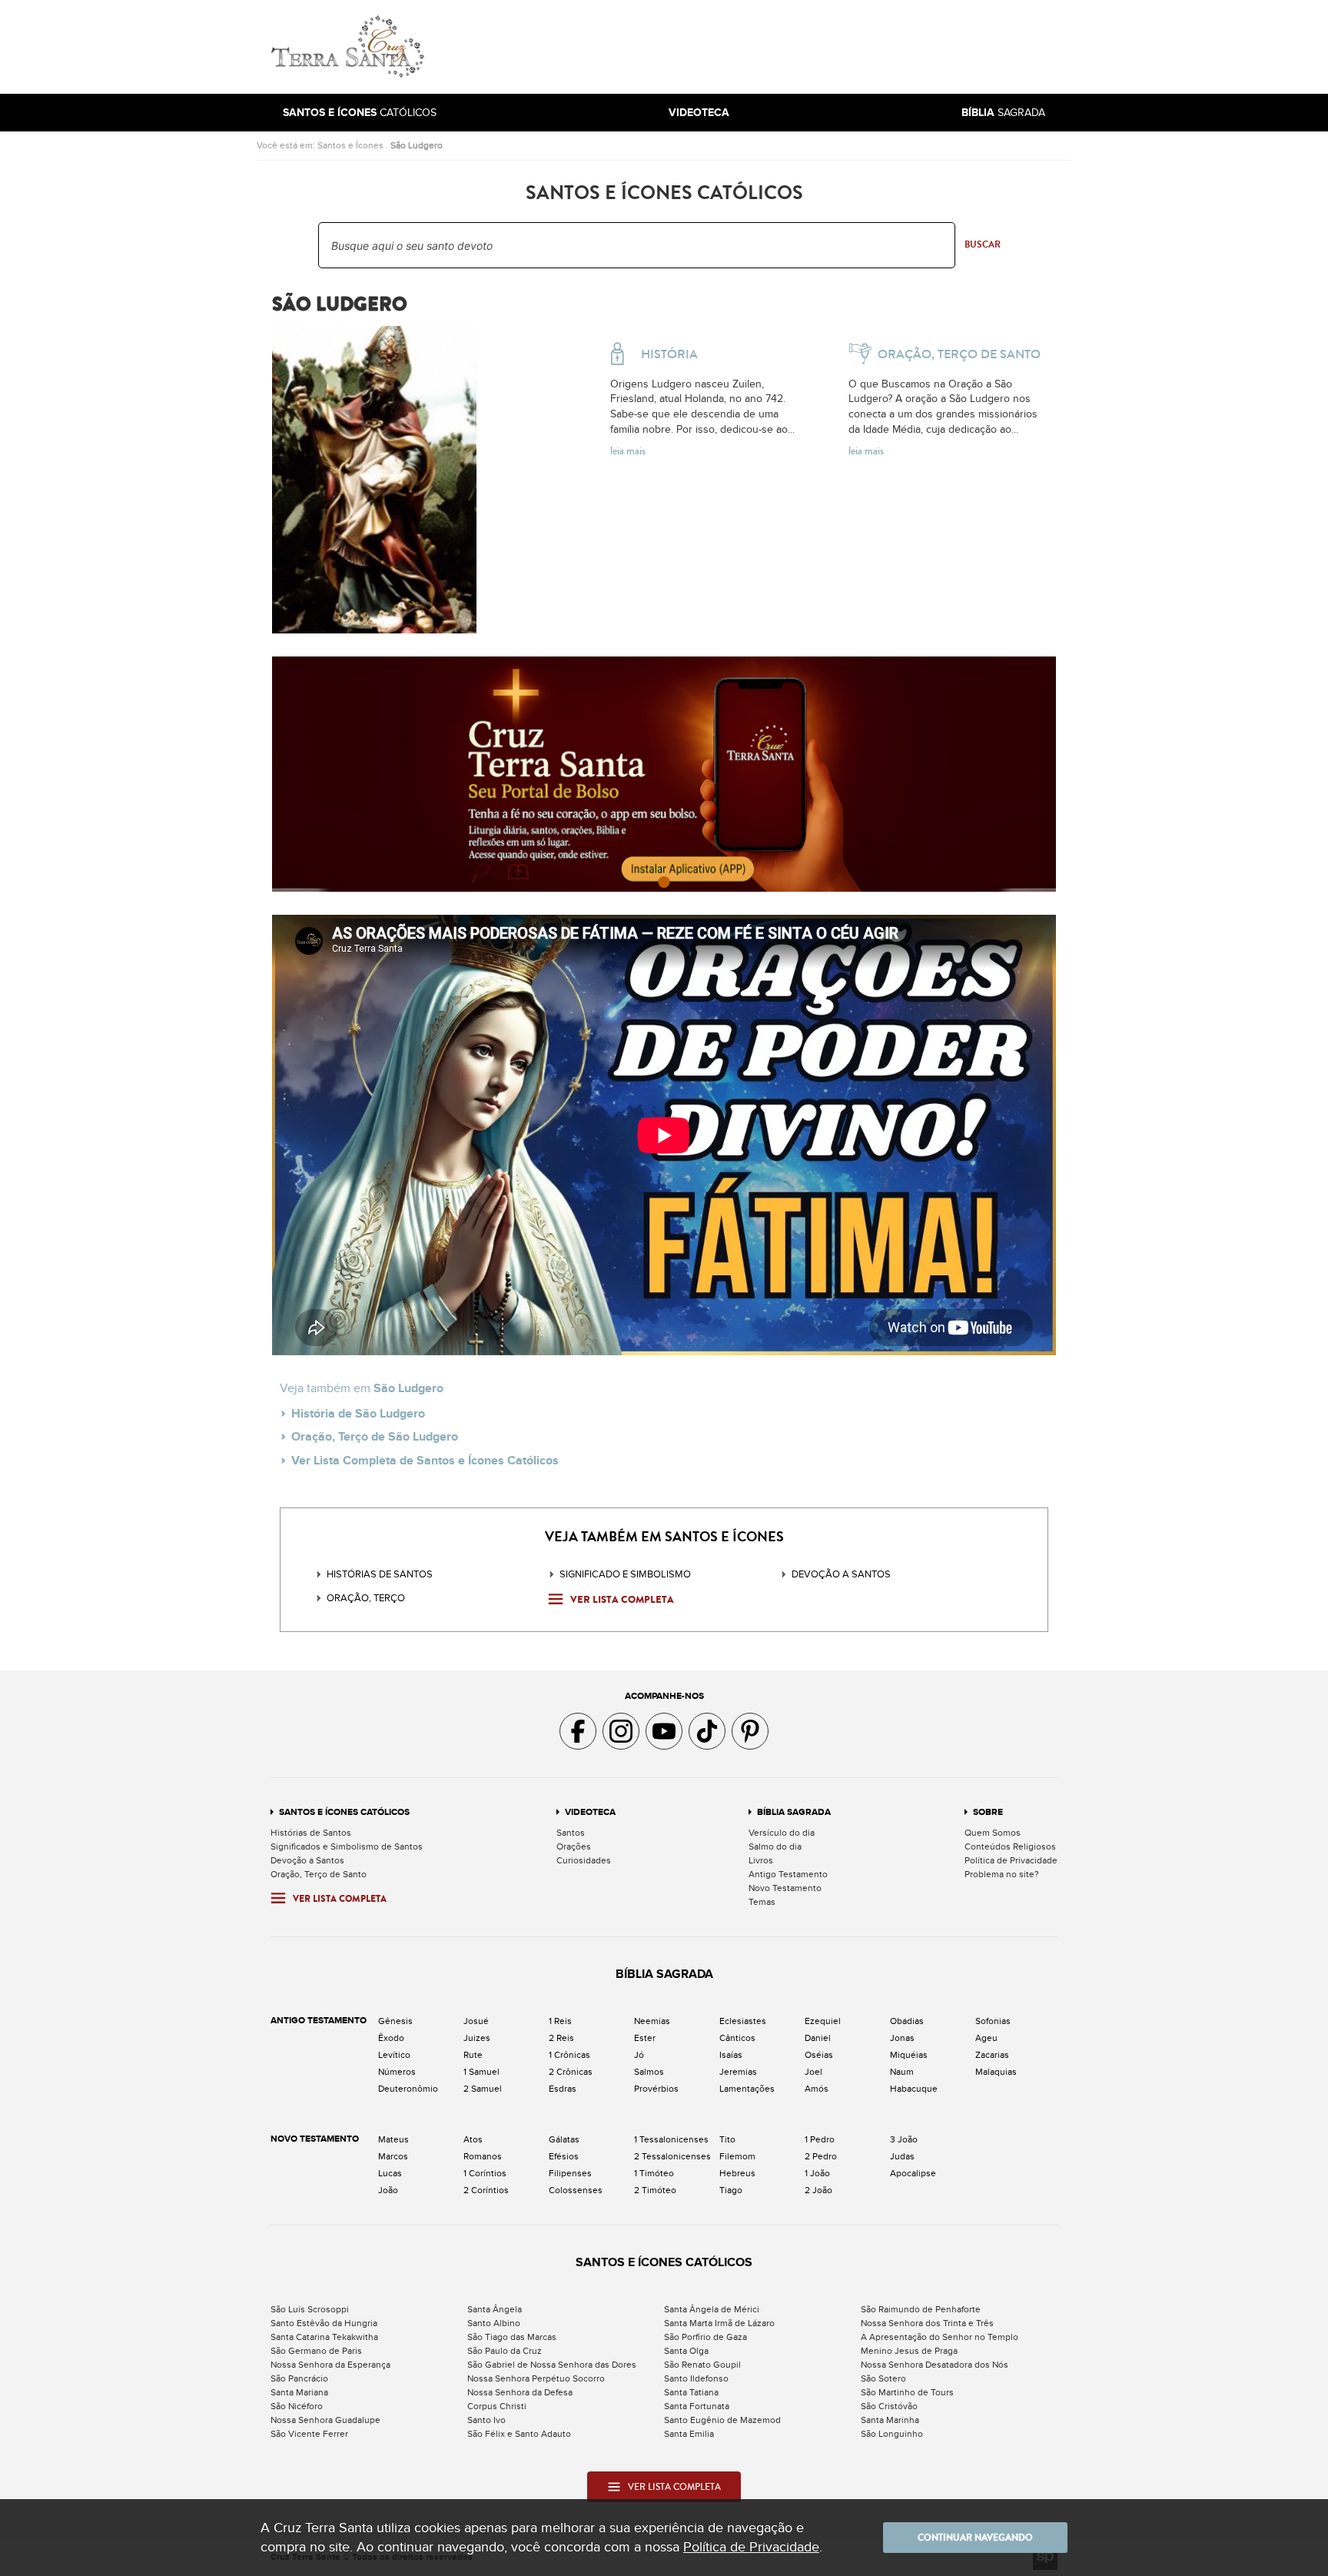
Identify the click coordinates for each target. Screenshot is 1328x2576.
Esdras (563, 2089)
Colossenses (576, 2190)
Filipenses (570, 2173)
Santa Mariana (299, 2392)
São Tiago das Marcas (512, 2337)
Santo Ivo (486, 2420)
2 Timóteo (655, 2190)
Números (397, 2072)
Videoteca (590, 1812)
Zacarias (992, 2055)
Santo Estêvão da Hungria (324, 2323)
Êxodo (391, 2038)
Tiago (731, 2190)
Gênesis (395, 2021)
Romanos (483, 2156)
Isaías (731, 2055)
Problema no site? (1002, 1874)
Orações (574, 1846)
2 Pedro (821, 2156)
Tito (727, 2139)
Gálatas (564, 2139)
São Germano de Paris (316, 2351)
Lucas (390, 2173)
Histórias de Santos (380, 1574)
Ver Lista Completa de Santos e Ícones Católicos (425, 1461)
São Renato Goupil (702, 2365)
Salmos (649, 2072)
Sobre (988, 1812)
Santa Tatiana (691, 2392)
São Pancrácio (299, 2378)
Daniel (818, 2038)
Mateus (393, 2139)
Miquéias (909, 2055)
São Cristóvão (889, 2406)
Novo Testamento (785, 1888)
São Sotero (883, 2378)
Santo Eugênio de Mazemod (722, 2420)
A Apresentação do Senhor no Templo (940, 2337)
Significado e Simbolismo (625, 1574)
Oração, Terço (366, 1598)
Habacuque (914, 2089)
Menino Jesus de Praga (909, 2351)
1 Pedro (820, 2139)
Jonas (902, 2038)
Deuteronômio (408, 2089)
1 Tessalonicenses (671, 2139)
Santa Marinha (890, 2420)
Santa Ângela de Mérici (712, 2309)
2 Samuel (483, 2089)
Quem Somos (993, 1833)
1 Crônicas (569, 2055)
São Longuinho (892, 2434)
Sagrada (1003, 113)
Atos (473, 2139)
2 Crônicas (571, 2072)
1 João (817, 2173)
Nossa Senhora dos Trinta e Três (927, 2323)
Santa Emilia (689, 2434)
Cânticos (737, 2038)
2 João (818, 2190)
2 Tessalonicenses (672, 2156)
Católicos (360, 113)
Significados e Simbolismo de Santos (347, 1846)
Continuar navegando (975, 2538)
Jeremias (738, 2072)
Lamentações (747, 2089)
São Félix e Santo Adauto (519, 2434)
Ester (645, 2038)
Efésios (564, 2156)
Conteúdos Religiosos (1010, 1846)
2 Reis (561, 2038)
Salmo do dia (775, 1846)
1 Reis (560, 2021)
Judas (902, 2156)
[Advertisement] (768, 47)
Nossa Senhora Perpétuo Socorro (536, 2378)
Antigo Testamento (788, 1874)
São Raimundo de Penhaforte (921, 2309)
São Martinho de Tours (907, 2392)
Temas (762, 1902)
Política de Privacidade (1011, 1860)
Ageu (986, 2038)
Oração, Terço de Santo (319, 1874)
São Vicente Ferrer (309, 2434)
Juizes (477, 2038)
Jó (639, 2055)
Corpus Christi (497, 2406)
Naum (902, 2072)
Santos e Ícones (350, 145)
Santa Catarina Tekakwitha (324, 2337)
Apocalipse (913, 2173)
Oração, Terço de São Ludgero (375, 1437)
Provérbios (656, 2089)
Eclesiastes (743, 2021)
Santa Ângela (495, 2309)
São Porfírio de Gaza (705, 2337)
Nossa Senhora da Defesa (520, 2392)
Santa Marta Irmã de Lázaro (719, 2323)
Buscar (983, 244)
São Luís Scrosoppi (310, 2309)
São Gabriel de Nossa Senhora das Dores (552, 2365)
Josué (476, 2021)
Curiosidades (584, 1860)
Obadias (907, 2021)
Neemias (652, 2021)
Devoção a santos (841, 1574)
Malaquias (996, 2072)
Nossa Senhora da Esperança (330, 2365)
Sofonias (993, 2021)
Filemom (737, 2156)
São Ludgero (417, 145)
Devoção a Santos (307, 1860)
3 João (904, 2139)
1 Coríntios (485, 2173)
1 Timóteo (654, 2173)
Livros (761, 1860)
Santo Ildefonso (696, 2378)
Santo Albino (494, 2323)
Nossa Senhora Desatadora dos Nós (935, 2365)
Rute (473, 2055)
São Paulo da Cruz (505, 2351)
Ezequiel (823, 2021)
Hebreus (737, 2173)
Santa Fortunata (697, 2406)
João (388, 2190)
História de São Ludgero (358, 1414)
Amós (817, 2089)
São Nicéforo (297, 2406)
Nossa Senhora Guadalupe (325, 2420)
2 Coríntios (486, 2190)
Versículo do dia (782, 1833)
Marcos (393, 2156)
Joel (813, 2072)
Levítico (394, 2055)
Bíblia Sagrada (794, 1812)
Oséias (819, 2055)
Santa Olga (686, 2351)
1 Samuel (481, 2072)
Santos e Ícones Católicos (344, 1812)
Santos (571, 1833)
